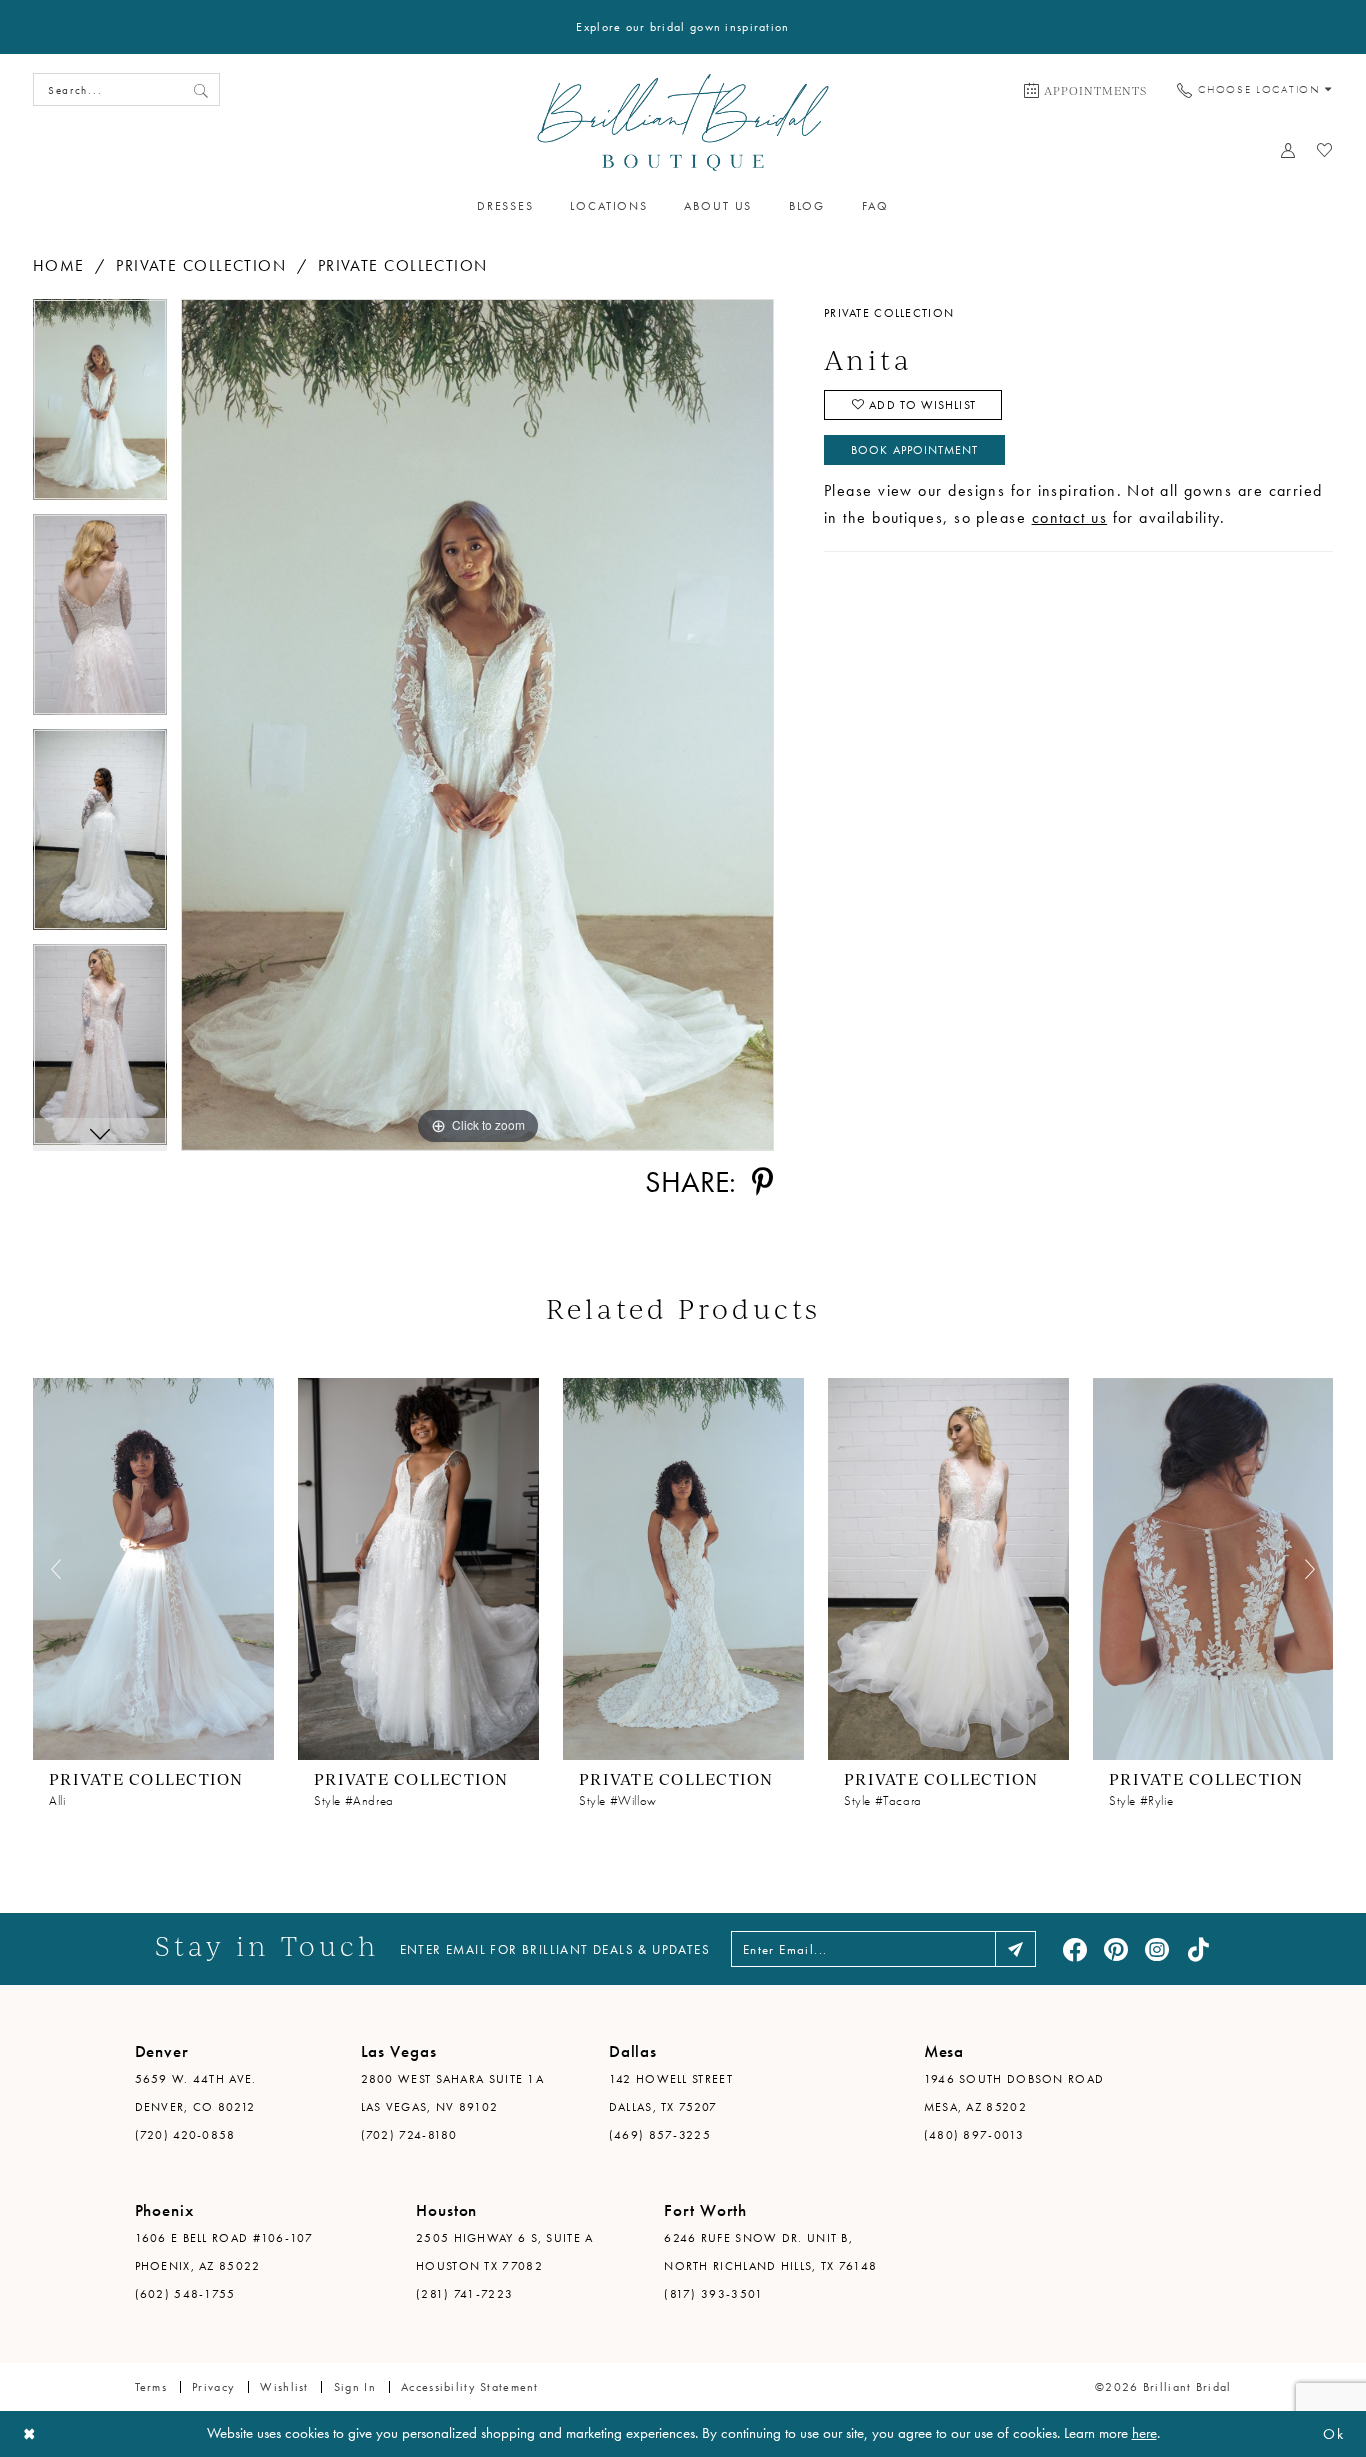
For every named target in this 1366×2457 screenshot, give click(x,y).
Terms (151, 2387)
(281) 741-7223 (464, 2294)
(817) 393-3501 (713, 2294)
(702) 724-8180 (409, 2135)
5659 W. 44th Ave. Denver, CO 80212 (196, 2093)
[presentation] (153, 1568)
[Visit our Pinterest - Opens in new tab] (1116, 1949)
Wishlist (284, 2387)
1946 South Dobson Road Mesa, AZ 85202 (1014, 2093)
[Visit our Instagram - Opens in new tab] (1157, 1949)
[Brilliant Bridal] (683, 122)
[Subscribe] (1015, 1949)
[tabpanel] (100, 406)
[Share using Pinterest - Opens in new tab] (762, 1181)
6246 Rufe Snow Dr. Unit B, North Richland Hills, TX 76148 (770, 2252)
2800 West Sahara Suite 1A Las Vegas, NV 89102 (453, 2093)
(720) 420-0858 (185, 2135)
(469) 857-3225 (660, 2135)
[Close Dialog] (30, 2434)
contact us (1070, 517)
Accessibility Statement (470, 2387)
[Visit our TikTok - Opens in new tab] (1198, 1949)
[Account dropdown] (1288, 150)
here (1144, 2433)
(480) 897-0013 (974, 2135)
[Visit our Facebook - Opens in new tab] (1075, 1949)
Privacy (213, 2387)
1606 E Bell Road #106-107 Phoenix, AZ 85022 (224, 2252)
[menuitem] (1085, 90)
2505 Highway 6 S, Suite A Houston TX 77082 (505, 2252)
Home (59, 265)
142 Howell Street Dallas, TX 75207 (671, 2093)
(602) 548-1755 (185, 2294)
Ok (1333, 2434)
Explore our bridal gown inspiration (682, 27)
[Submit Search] (201, 89)
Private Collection (201, 265)
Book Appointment (914, 450)
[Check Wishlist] (1325, 150)
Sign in (355, 2387)
